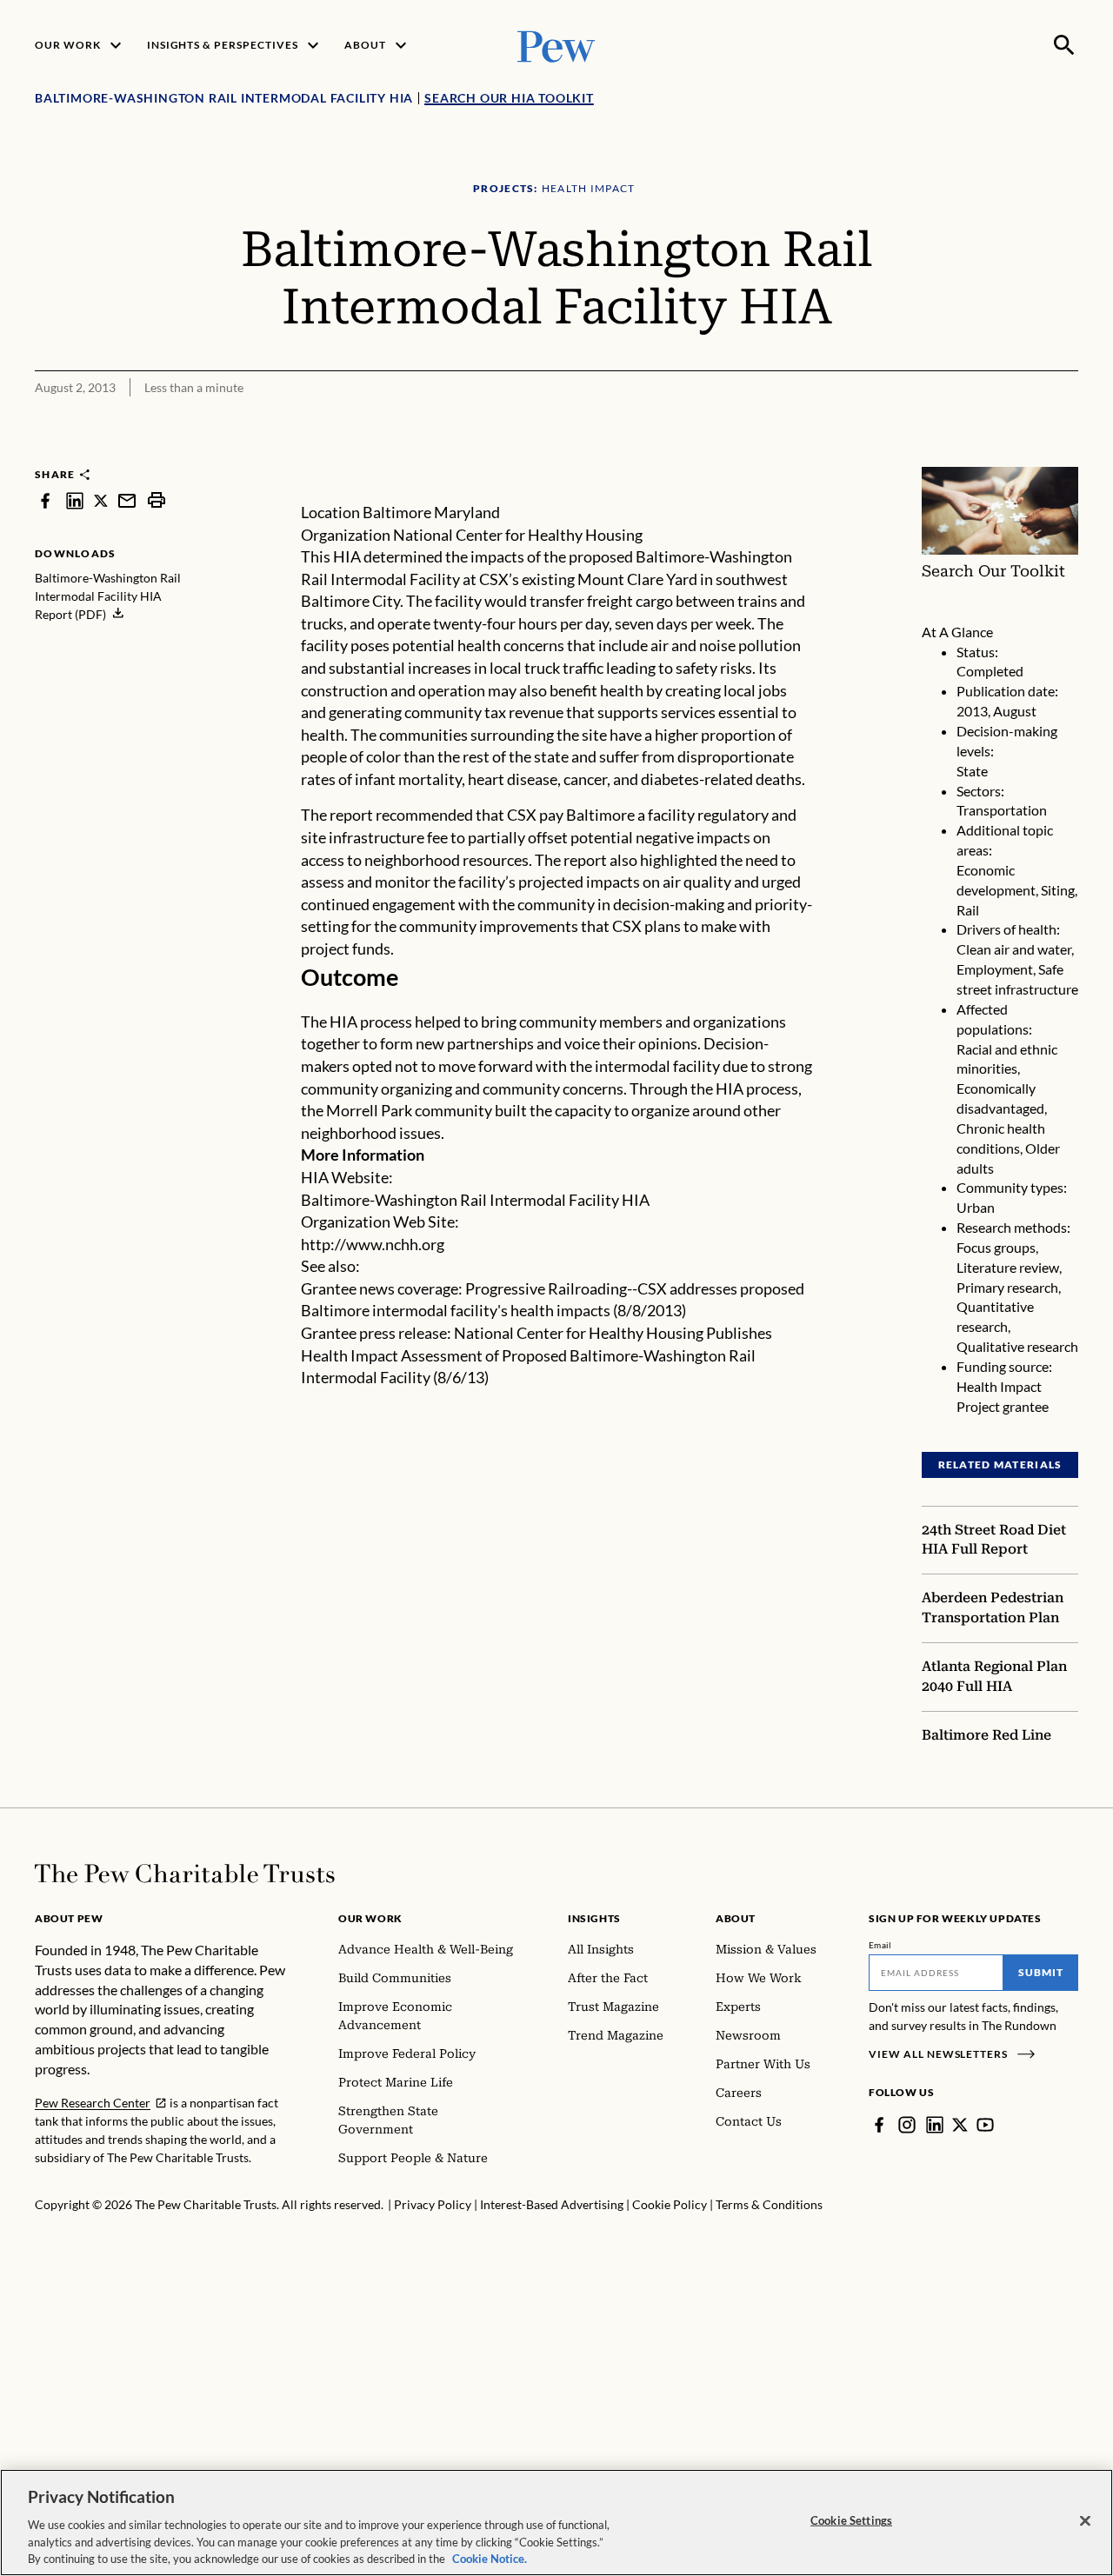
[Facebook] (879, 2125)
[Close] (1085, 2521)
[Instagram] (907, 2125)
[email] (127, 500)
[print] (157, 500)
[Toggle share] (1023, 456)
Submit (1041, 1972)
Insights (594, 1918)
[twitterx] (101, 500)
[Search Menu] (1064, 45)
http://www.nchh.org (373, 1244)
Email (880, 1945)
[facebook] (45, 500)
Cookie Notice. (490, 2558)
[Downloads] (1066, 456)
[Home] (185, 1874)
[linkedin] (75, 500)
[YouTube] (985, 2125)
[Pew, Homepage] (556, 45)
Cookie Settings (851, 2520)
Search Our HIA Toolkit (509, 98)
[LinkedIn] (935, 2125)
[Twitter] (960, 2125)
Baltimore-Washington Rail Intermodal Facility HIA (475, 1200)
